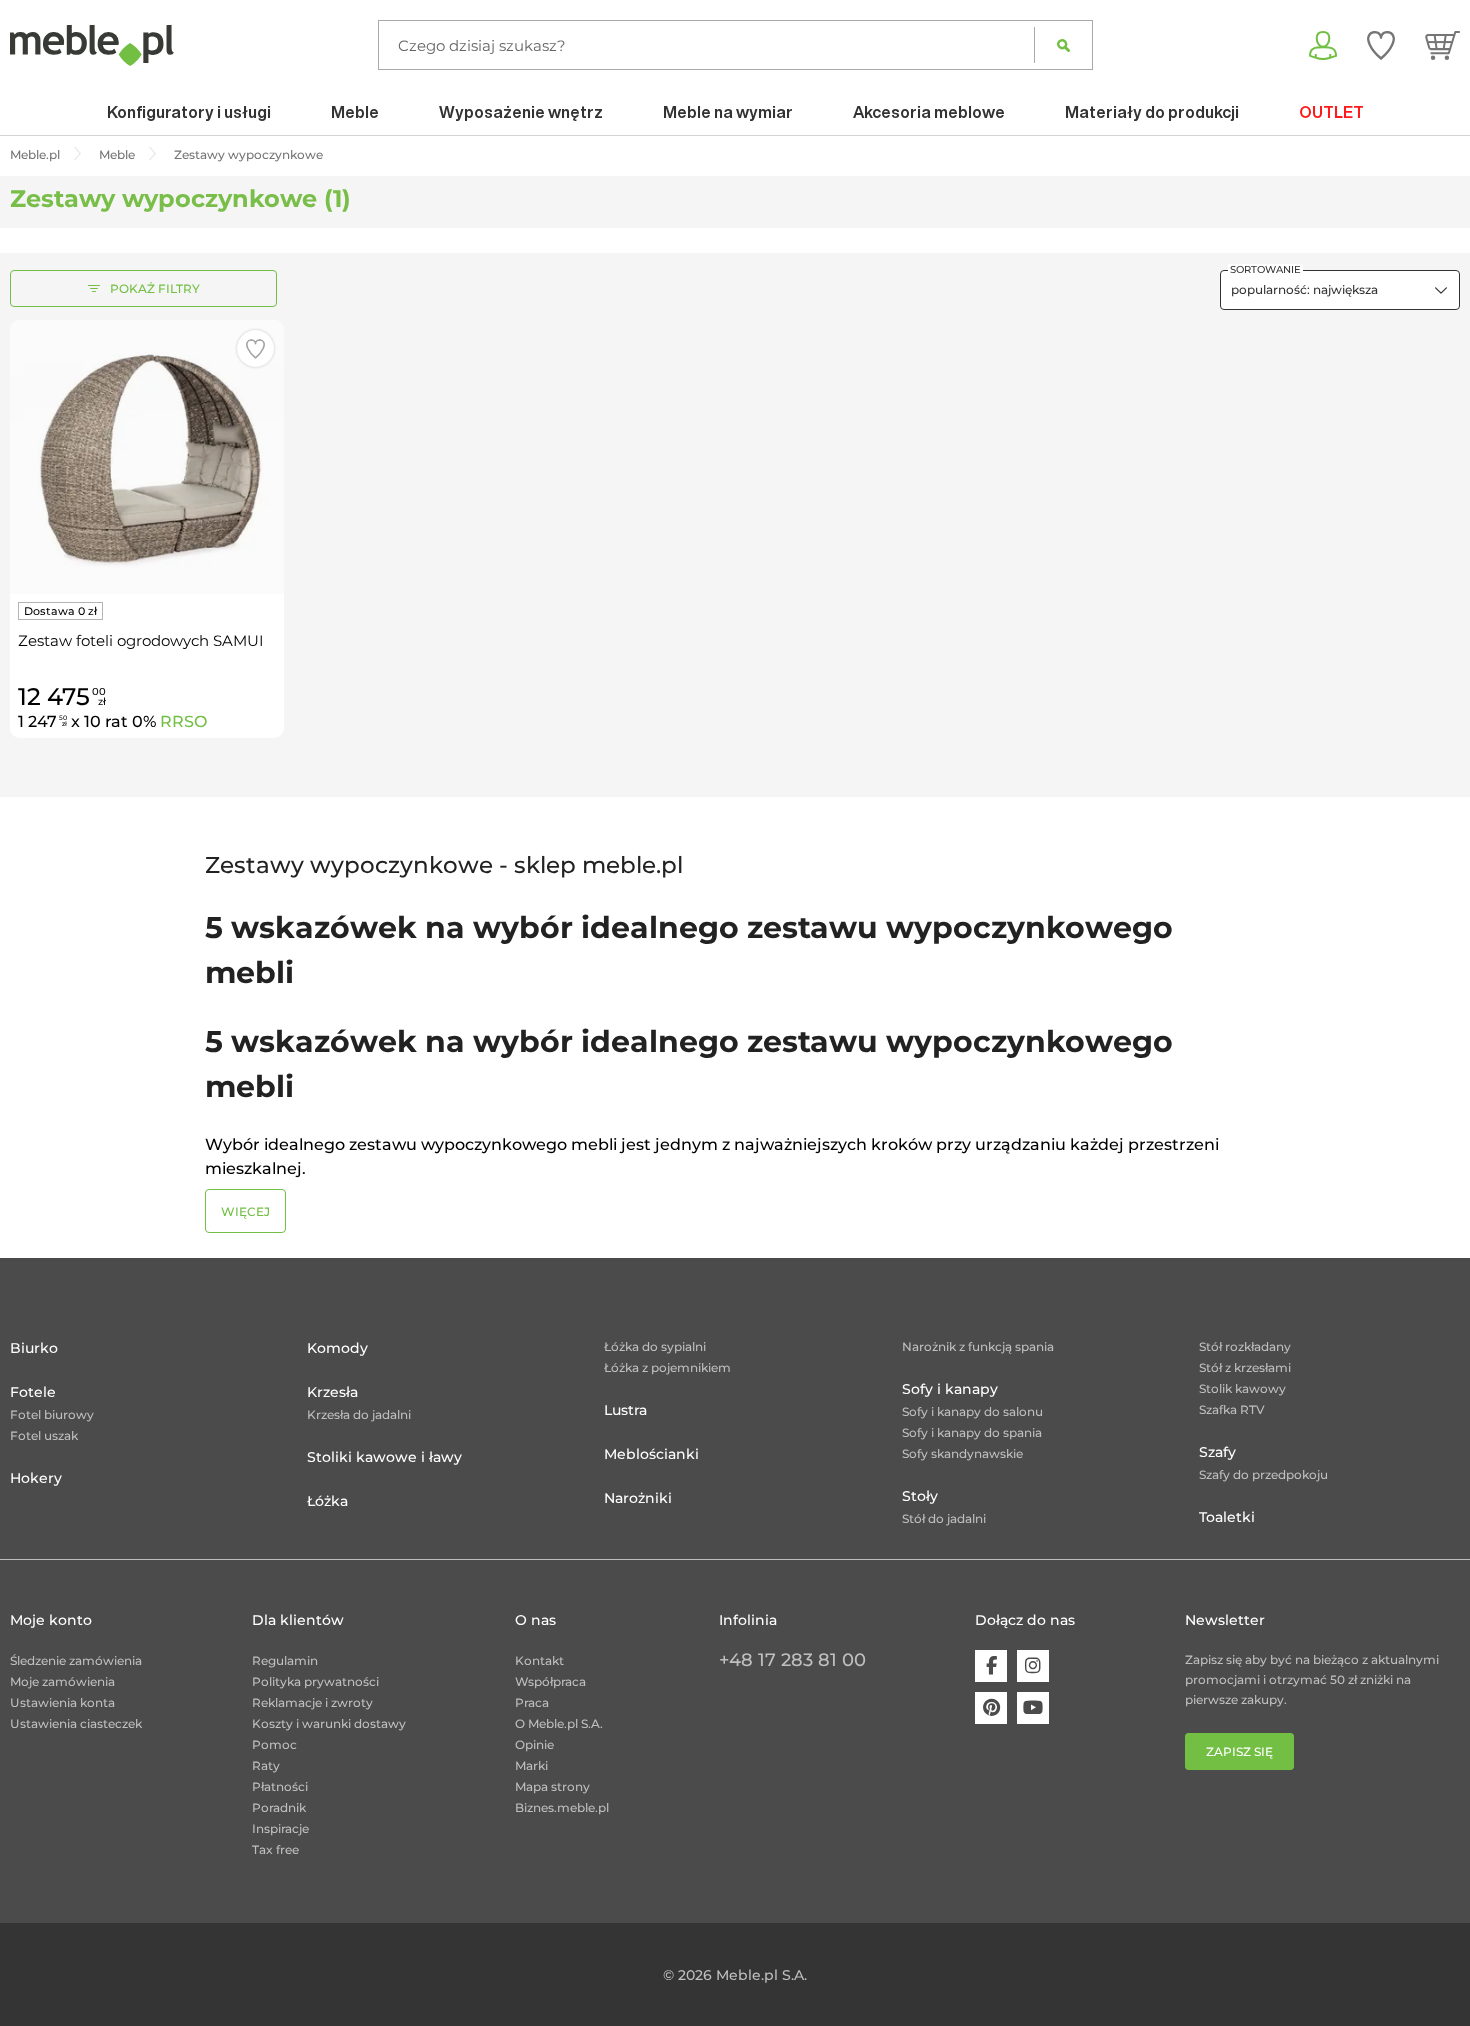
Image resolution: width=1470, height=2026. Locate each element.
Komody (337, 1348)
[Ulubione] (1381, 45)
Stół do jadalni (944, 1518)
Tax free (275, 1849)
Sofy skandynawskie (962, 1453)
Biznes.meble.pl (562, 1807)
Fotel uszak (44, 1435)
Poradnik (279, 1807)
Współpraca (550, 1681)
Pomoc (274, 1744)
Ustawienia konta (62, 1702)
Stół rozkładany (1245, 1346)
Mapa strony (552, 1786)
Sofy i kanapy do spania (972, 1432)
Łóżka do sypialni (655, 1346)
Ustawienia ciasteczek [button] (76, 1723)
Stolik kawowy (1242, 1388)
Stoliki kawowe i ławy (384, 1457)
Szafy (1217, 1452)
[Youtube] (1033, 1708)
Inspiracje (280, 1828)
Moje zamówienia (62, 1681)
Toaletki (1227, 1517)
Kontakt (539, 1660)
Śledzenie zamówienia (76, 1660)
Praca (532, 1702)
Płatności (280, 1786)
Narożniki (638, 1498)
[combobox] (1340, 290)
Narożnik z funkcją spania (978, 1346)
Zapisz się (1239, 1751)
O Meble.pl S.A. (559, 1723)
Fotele (33, 1392)
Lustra (625, 1410)
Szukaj (1063, 45)
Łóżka (327, 1501)
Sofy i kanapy (950, 1389)
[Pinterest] (991, 1708)
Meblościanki (651, 1454)
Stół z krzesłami (1245, 1367)
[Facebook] (991, 1666)
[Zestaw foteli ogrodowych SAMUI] (147, 457)
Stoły (920, 1496)
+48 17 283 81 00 (792, 1660)
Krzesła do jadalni (359, 1414)
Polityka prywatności (315, 1681)
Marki (531, 1765)
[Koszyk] (1442, 45)
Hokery (36, 1478)
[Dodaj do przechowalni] (255, 348)
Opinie (534, 1744)
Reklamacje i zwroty (312, 1702)
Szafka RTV (1232, 1409)
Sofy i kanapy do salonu (972, 1411)
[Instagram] (1033, 1666)
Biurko (34, 1348)
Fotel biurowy (52, 1414)
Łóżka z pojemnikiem (667, 1367)
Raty (266, 1765)
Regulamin (285, 1660)
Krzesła (332, 1392)
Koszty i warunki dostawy (329, 1723)
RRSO (183, 721)
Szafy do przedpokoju (1263, 1474)
